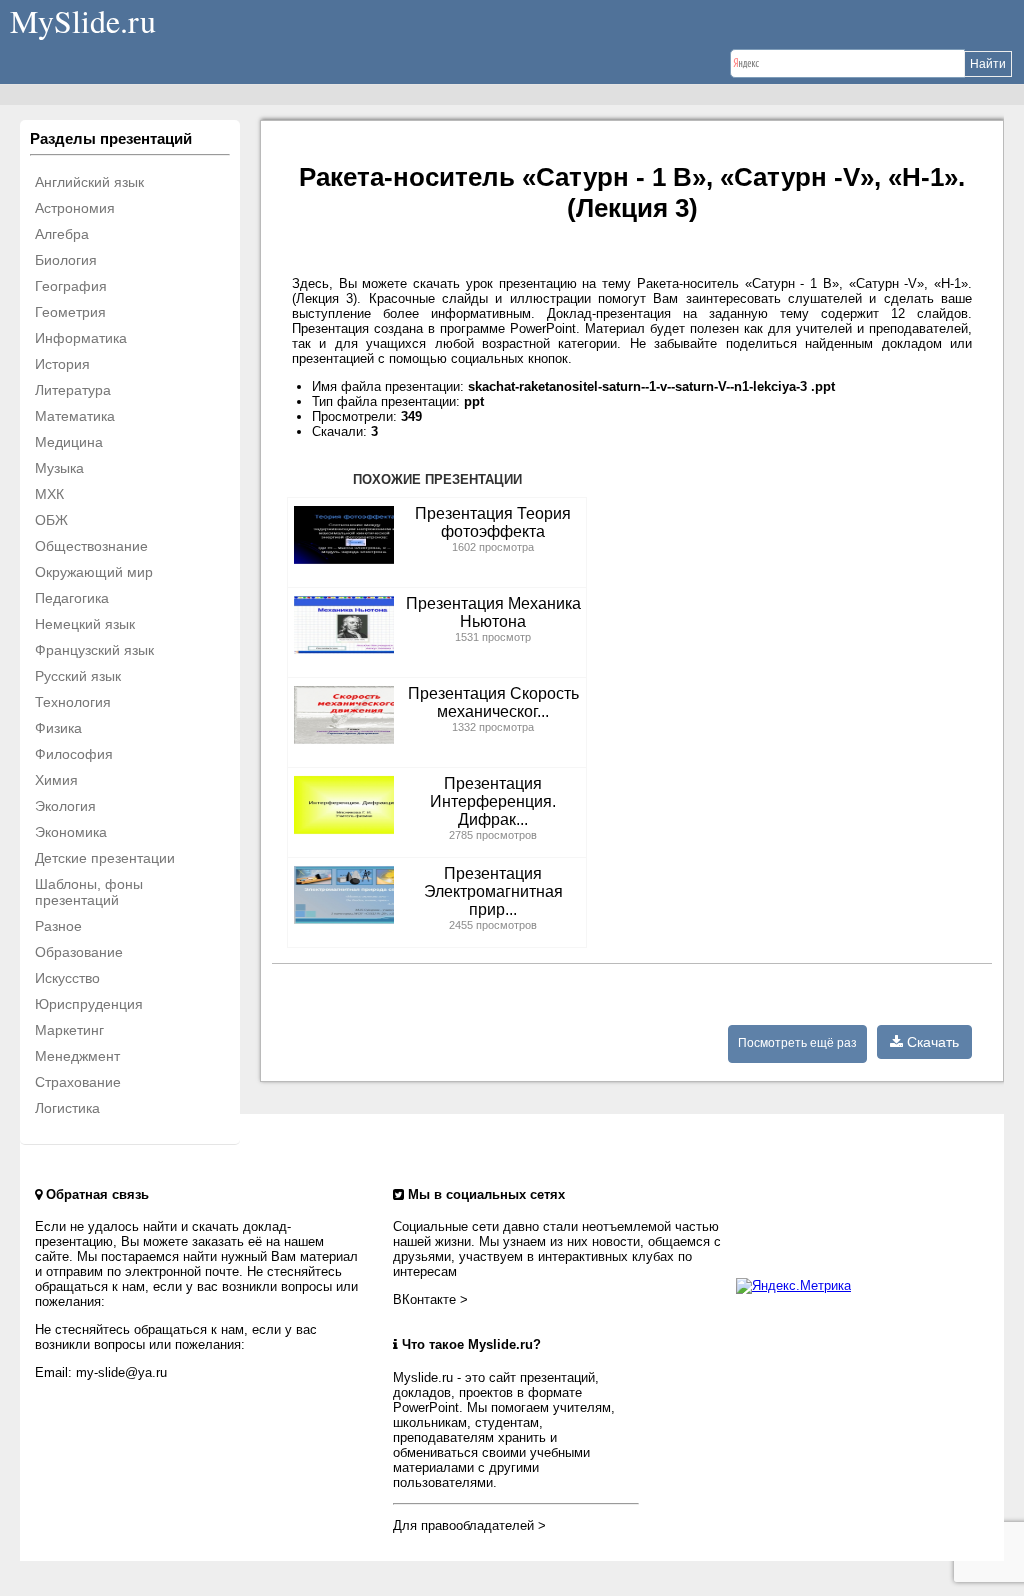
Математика (75, 416)
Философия (74, 754)
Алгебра (62, 234)
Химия (56, 780)
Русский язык (78, 676)
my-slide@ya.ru (121, 1372)
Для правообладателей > (469, 1525)
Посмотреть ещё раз (797, 1043)
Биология (66, 260)
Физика (58, 728)
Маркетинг (69, 1030)
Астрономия (75, 208)
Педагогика (72, 598)
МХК (49, 494)
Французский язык (94, 650)
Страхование (78, 1082)
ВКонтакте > (430, 1299)
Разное (58, 926)
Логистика (67, 1108)
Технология (73, 702)
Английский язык (89, 182)
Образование (79, 952)
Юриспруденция (89, 1004)
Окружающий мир (94, 572)
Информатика (81, 338)
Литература (73, 390)
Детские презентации (105, 858)
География (71, 286)
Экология (65, 806)
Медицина (69, 442)
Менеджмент (77, 1056)
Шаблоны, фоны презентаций (89, 892)
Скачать (931, 1042)
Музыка (59, 468)
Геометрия (70, 312)
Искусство (67, 978)
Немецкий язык (85, 624)
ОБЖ (51, 520)
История (62, 364)
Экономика (71, 832)
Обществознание (91, 546)
